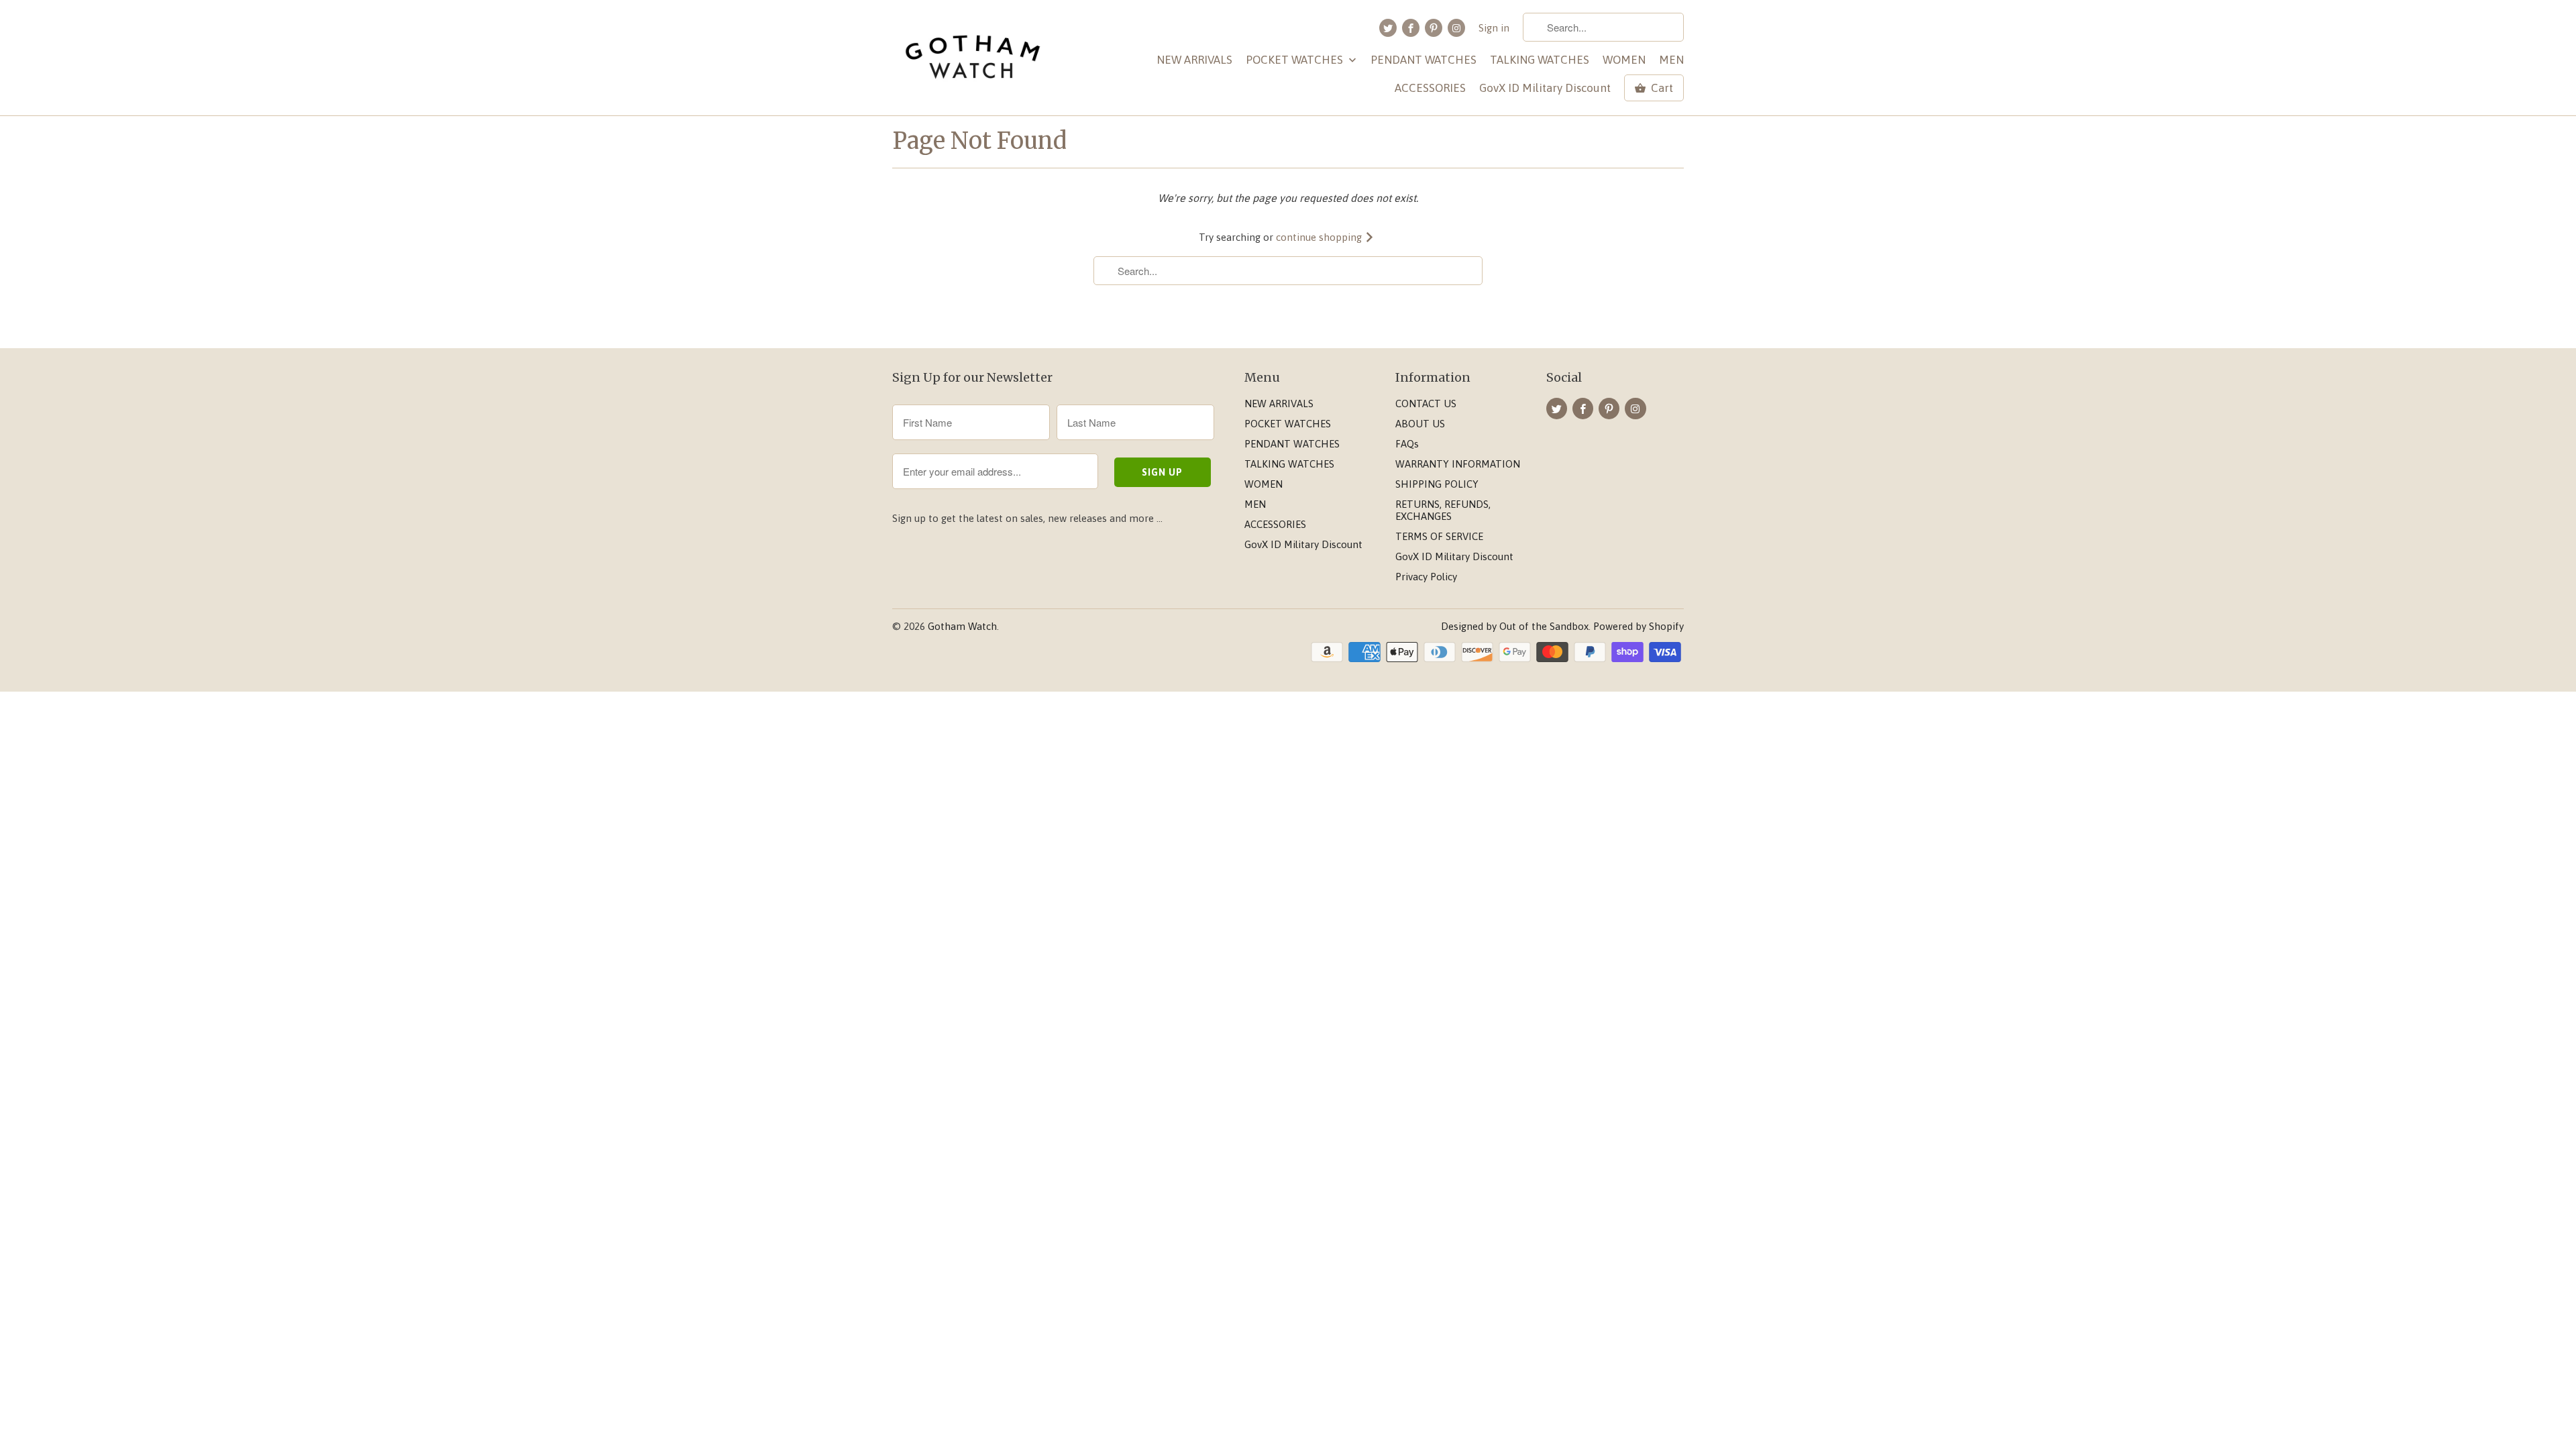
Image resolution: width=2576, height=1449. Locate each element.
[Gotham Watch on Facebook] (1411, 28)
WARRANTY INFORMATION (1458, 464)
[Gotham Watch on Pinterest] (1434, 28)
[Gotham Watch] (973, 58)
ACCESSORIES (1430, 88)
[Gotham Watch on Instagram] (1456, 28)
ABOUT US (1420, 424)
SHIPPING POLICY (1437, 484)
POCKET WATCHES (1296, 60)
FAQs (1407, 444)
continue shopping (1320, 237)
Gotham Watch (962, 626)
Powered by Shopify (1639, 626)
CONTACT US (1426, 404)
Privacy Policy (1426, 577)
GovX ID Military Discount (1545, 88)
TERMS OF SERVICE (1439, 536)
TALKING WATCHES (1540, 60)
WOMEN (1624, 60)
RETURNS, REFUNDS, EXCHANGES (1443, 510)
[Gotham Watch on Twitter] (1388, 28)
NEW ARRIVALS (1194, 60)
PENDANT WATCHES (1424, 60)
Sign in (1494, 28)
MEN (1671, 60)
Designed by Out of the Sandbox (1515, 626)
